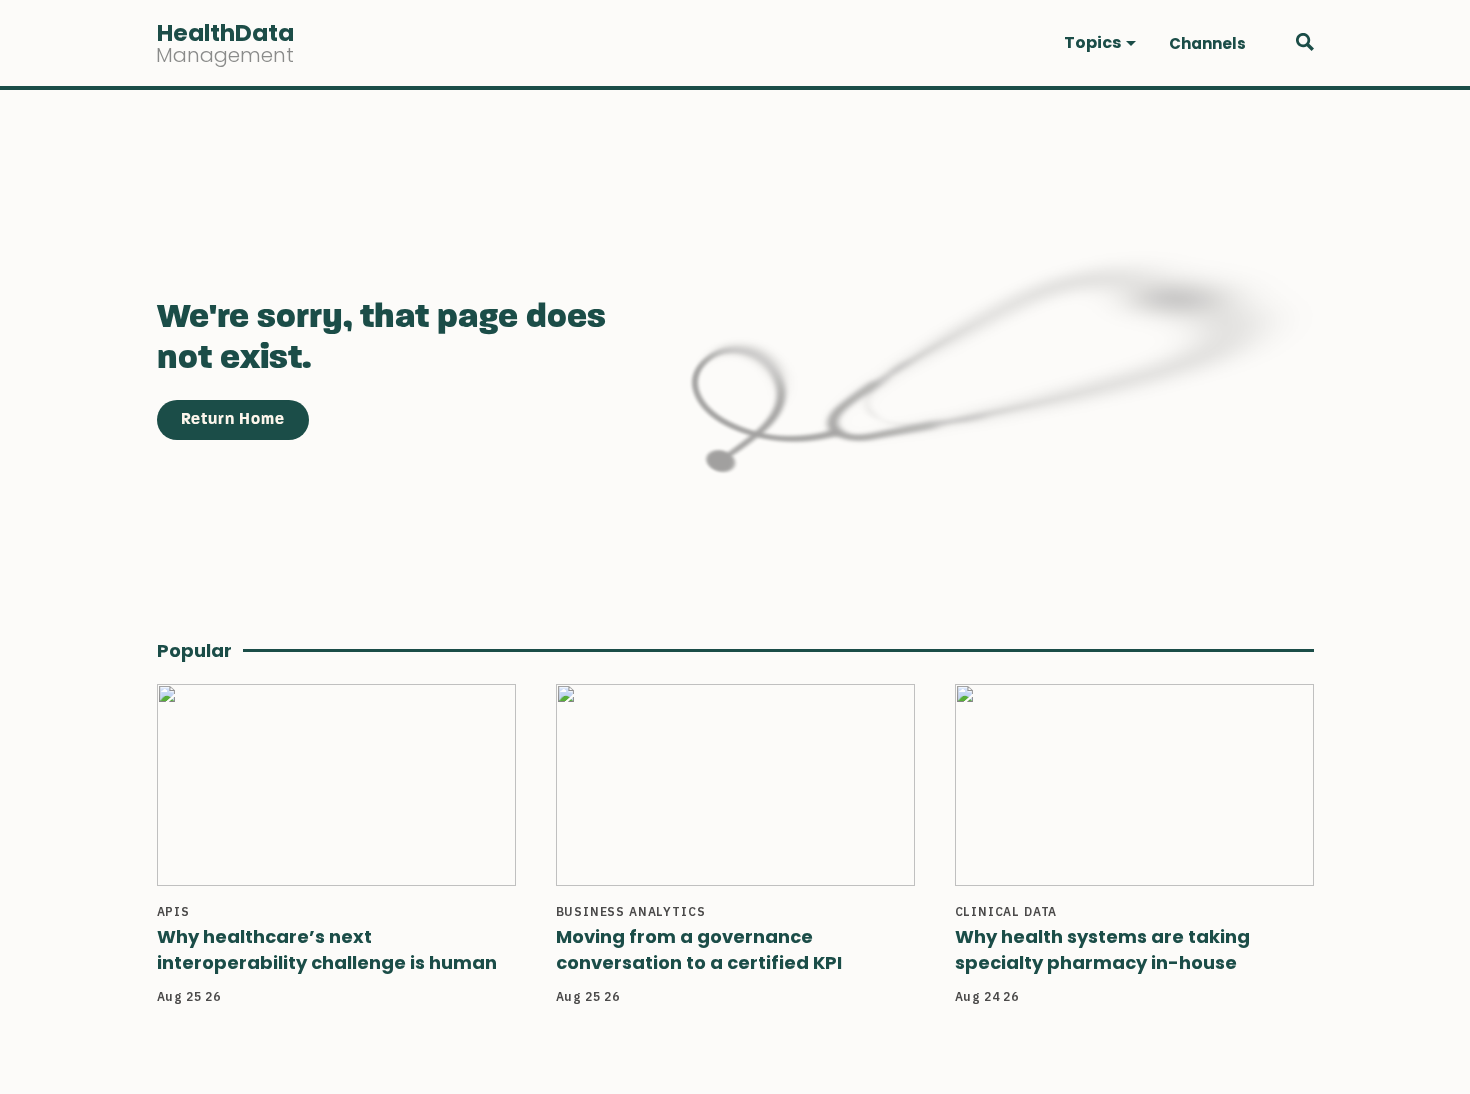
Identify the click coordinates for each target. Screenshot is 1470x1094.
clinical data (1006, 911)
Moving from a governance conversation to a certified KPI (699, 949)
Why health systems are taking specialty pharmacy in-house (1102, 949)
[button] (1100, 43)
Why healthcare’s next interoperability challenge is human (327, 949)
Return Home (233, 420)
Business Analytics (631, 911)
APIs (173, 911)
